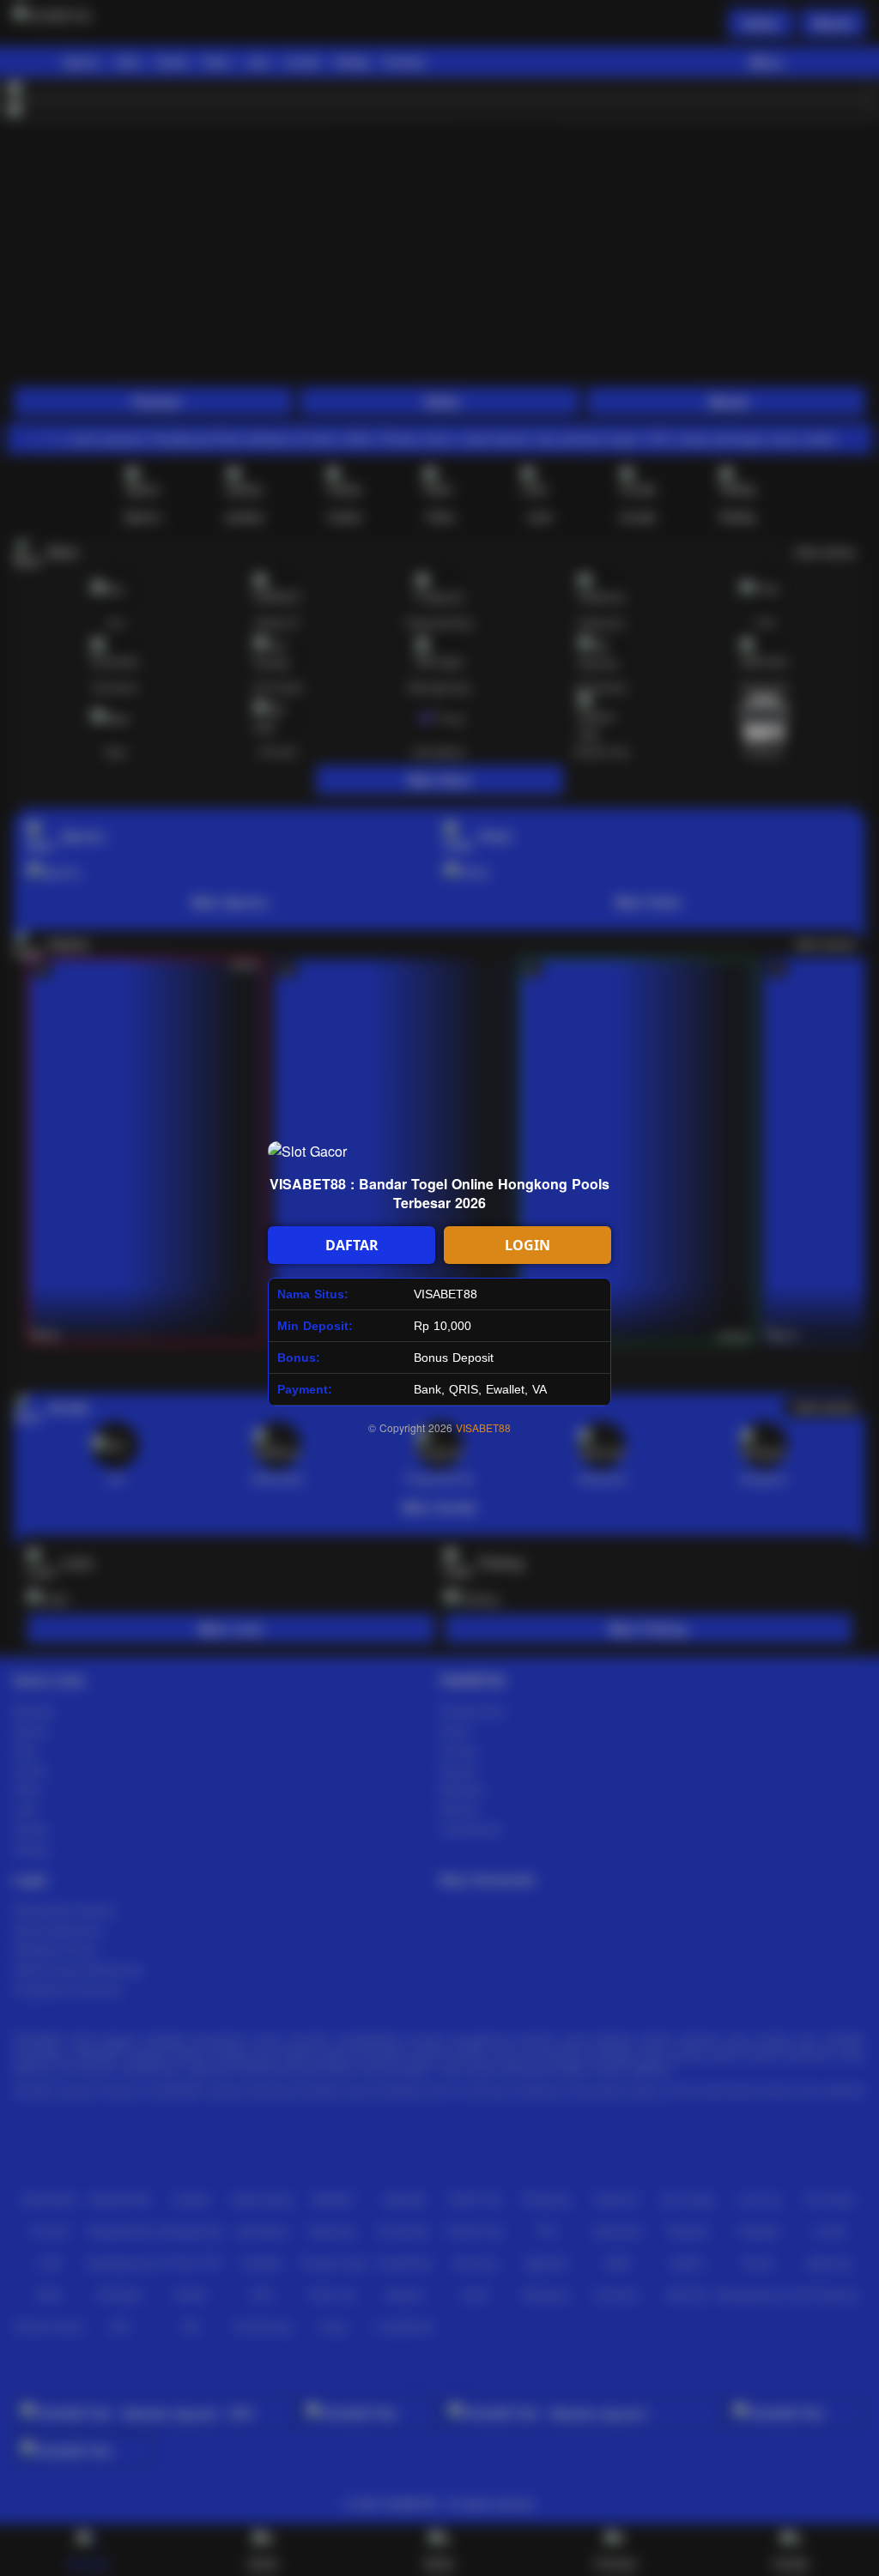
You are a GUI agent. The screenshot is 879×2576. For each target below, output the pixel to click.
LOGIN (527, 1245)
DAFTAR (352, 1245)
